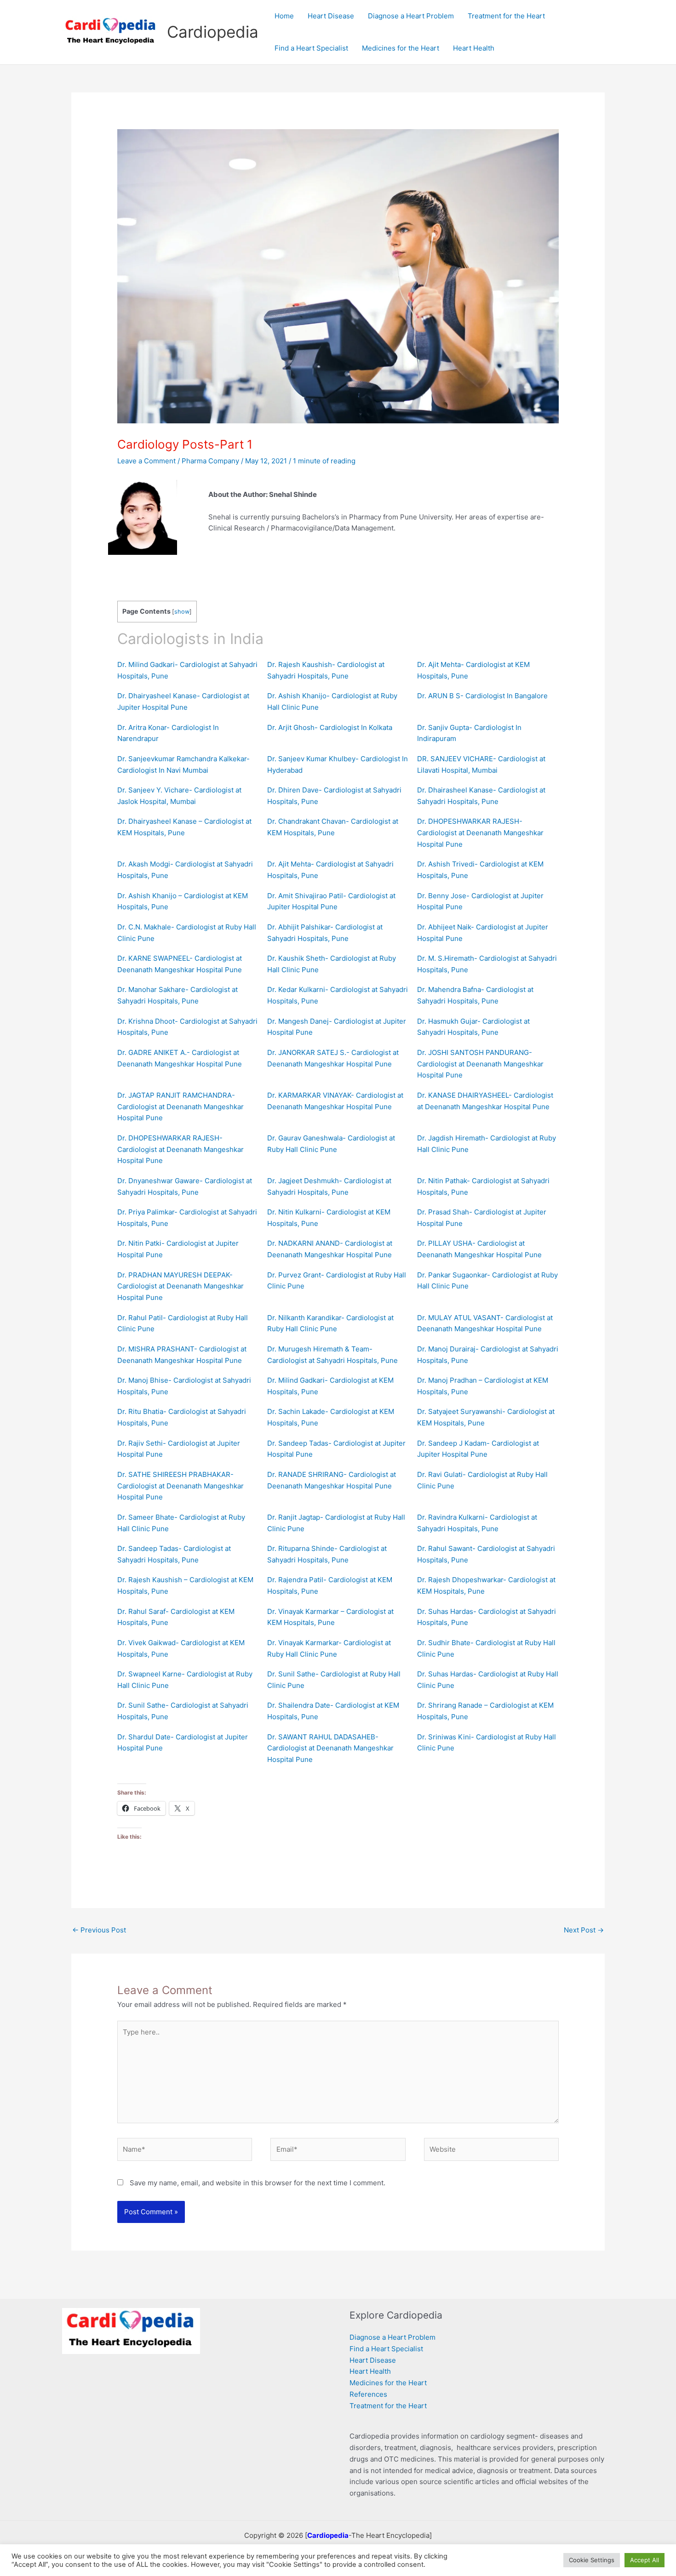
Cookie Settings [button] (592, 2560)
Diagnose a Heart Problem (392, 2337)
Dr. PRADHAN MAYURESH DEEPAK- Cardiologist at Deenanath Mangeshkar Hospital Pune (180, 1286)
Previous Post (99, 1930)
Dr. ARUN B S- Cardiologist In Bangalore (482, 696)
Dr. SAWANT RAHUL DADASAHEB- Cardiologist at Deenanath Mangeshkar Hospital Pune (330, 1748)
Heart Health (370, 2371)
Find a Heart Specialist (386, 2349)
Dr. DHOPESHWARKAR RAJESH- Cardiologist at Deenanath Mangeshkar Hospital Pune (480, 833)
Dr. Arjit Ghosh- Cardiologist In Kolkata (330, 727)
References (368, 2394)
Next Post (584, 1930)
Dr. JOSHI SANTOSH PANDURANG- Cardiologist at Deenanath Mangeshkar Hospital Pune (480, 1064)
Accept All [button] (644, 2560)
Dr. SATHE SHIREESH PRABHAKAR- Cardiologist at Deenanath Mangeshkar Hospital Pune (180, 1486)
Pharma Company (210, 461)
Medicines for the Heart (388, 2383)
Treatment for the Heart (388, 2406)
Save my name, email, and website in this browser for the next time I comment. (258, 2183)
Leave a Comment (146, 461)
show (182, 612)
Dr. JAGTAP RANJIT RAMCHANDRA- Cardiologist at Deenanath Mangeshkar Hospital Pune (180, 1107)
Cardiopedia (213, 32)
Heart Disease (373, 2360)
